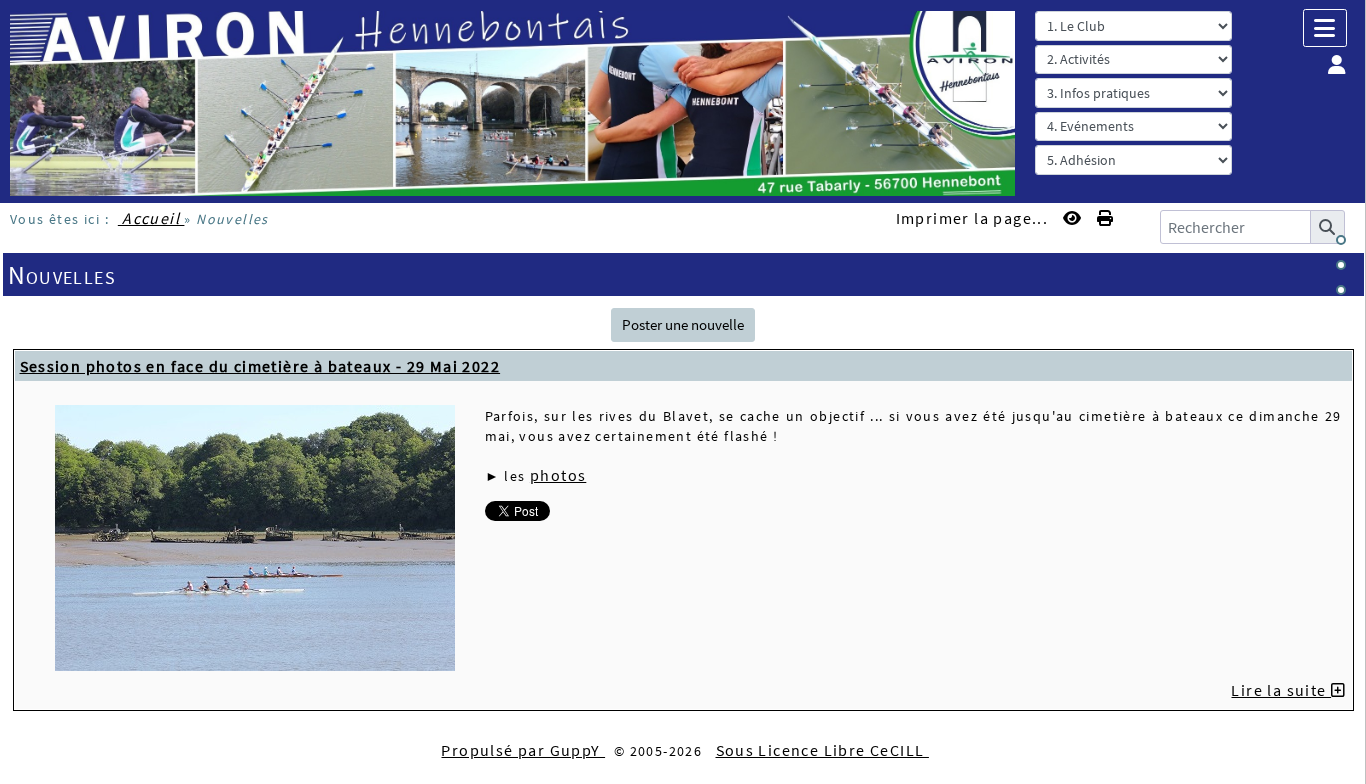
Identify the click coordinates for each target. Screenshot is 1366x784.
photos (558, 475)
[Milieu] (1341, 265)
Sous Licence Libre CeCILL (822, 750)
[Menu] (1325, 28)
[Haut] (1341, 240)
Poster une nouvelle (683, 324)
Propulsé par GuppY (523, 750)
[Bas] (1341, 290)
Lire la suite (1281, 690)
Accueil (151, 218)
